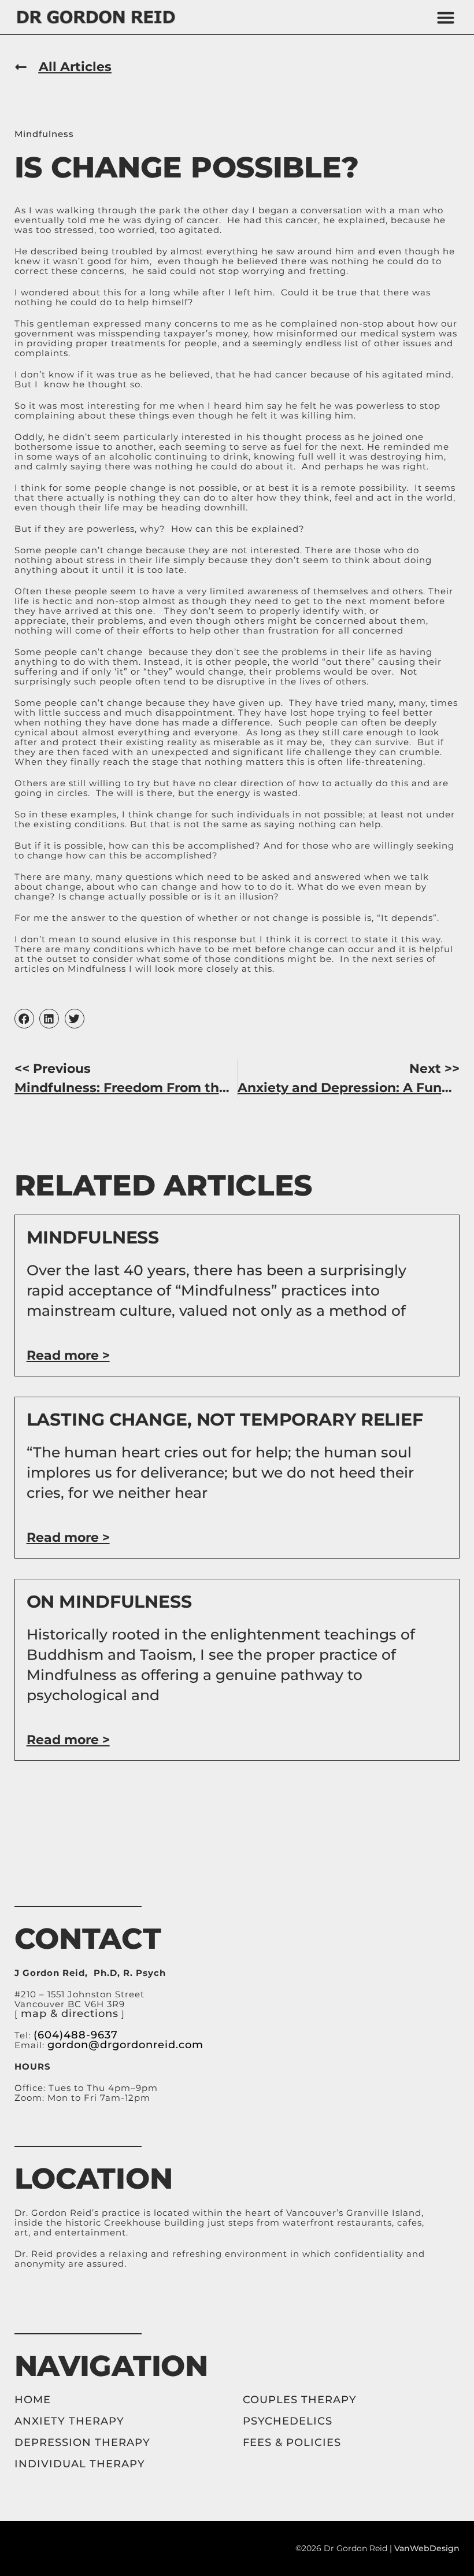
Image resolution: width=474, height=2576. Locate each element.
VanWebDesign (427, 2548)
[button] (446, 17)
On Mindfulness (109, 1602)
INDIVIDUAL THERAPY (80, 2464)
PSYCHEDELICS (288, 2421)
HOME (34, 2400)
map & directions (70, 2014)
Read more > (68, 1355)
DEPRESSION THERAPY (82, 2442)
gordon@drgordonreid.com (125, 2045)
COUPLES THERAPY (300, 2400)
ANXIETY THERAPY (69, 2421)
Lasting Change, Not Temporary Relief (225, 1420)
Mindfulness (44, 134)
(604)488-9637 (76, 2035)
